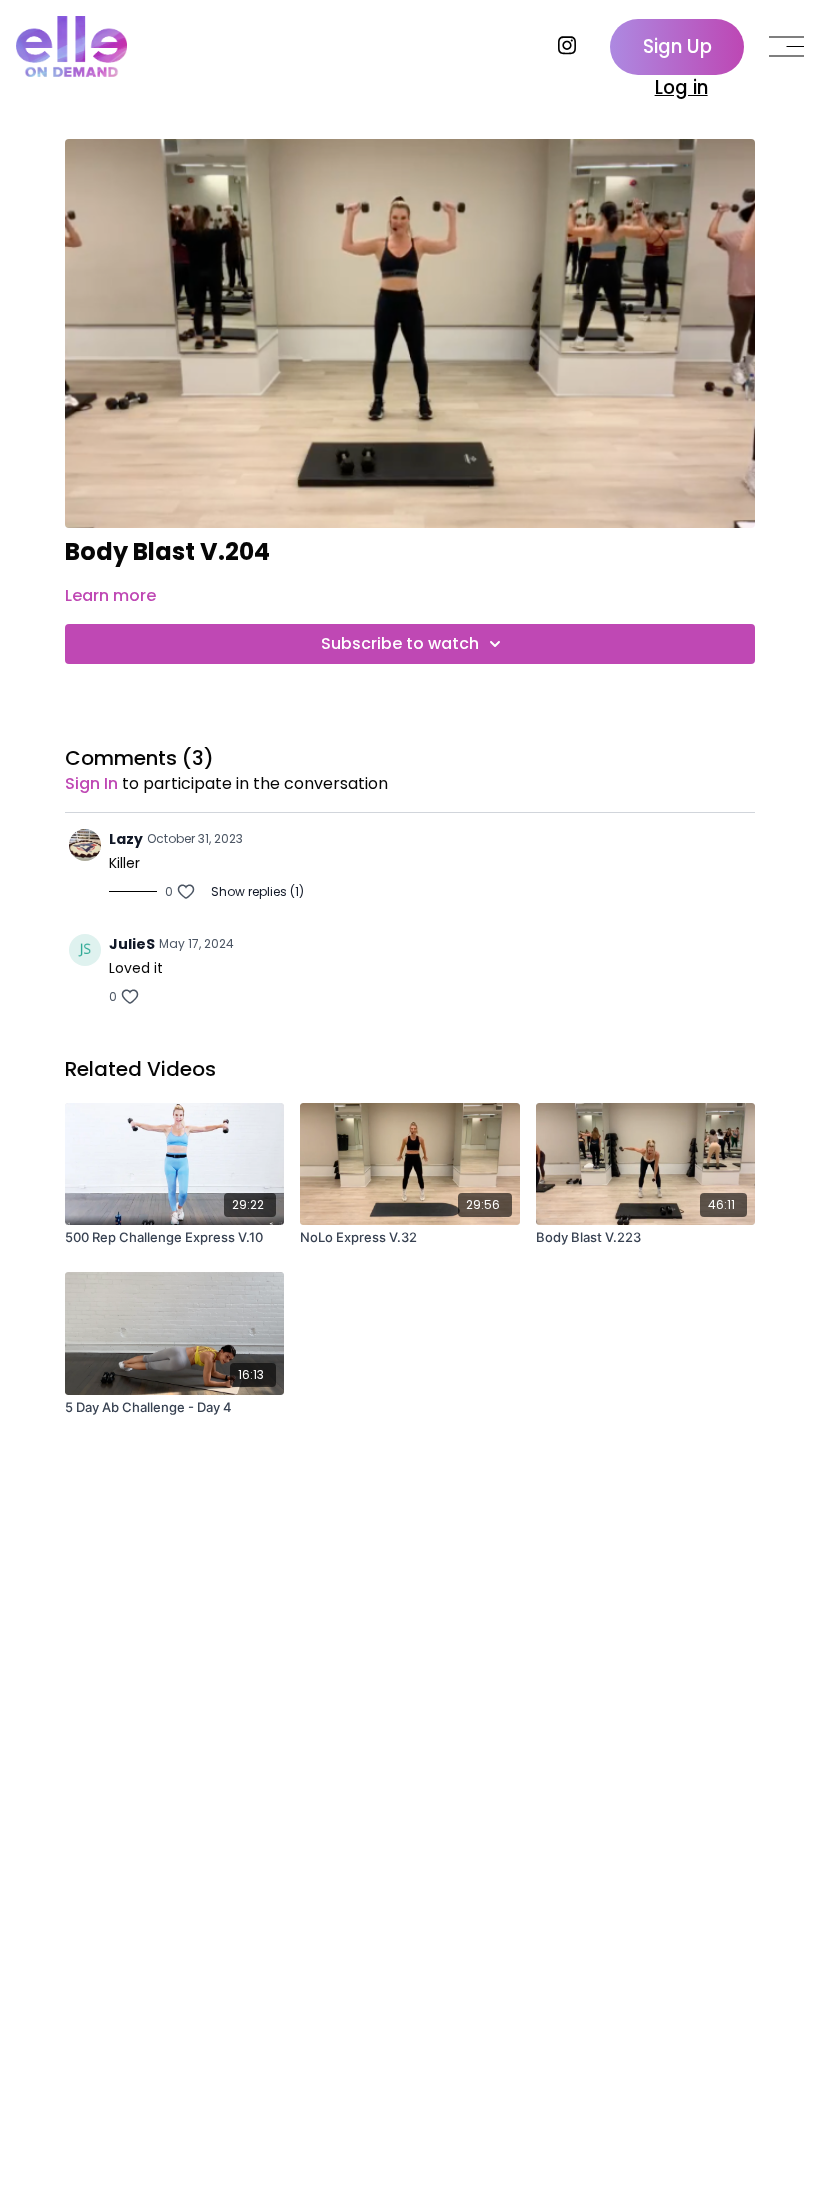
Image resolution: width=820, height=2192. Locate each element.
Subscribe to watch (400, 643)
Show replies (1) (257, 892)
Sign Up (677, 46)
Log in (681, 87)
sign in (91, 783)
